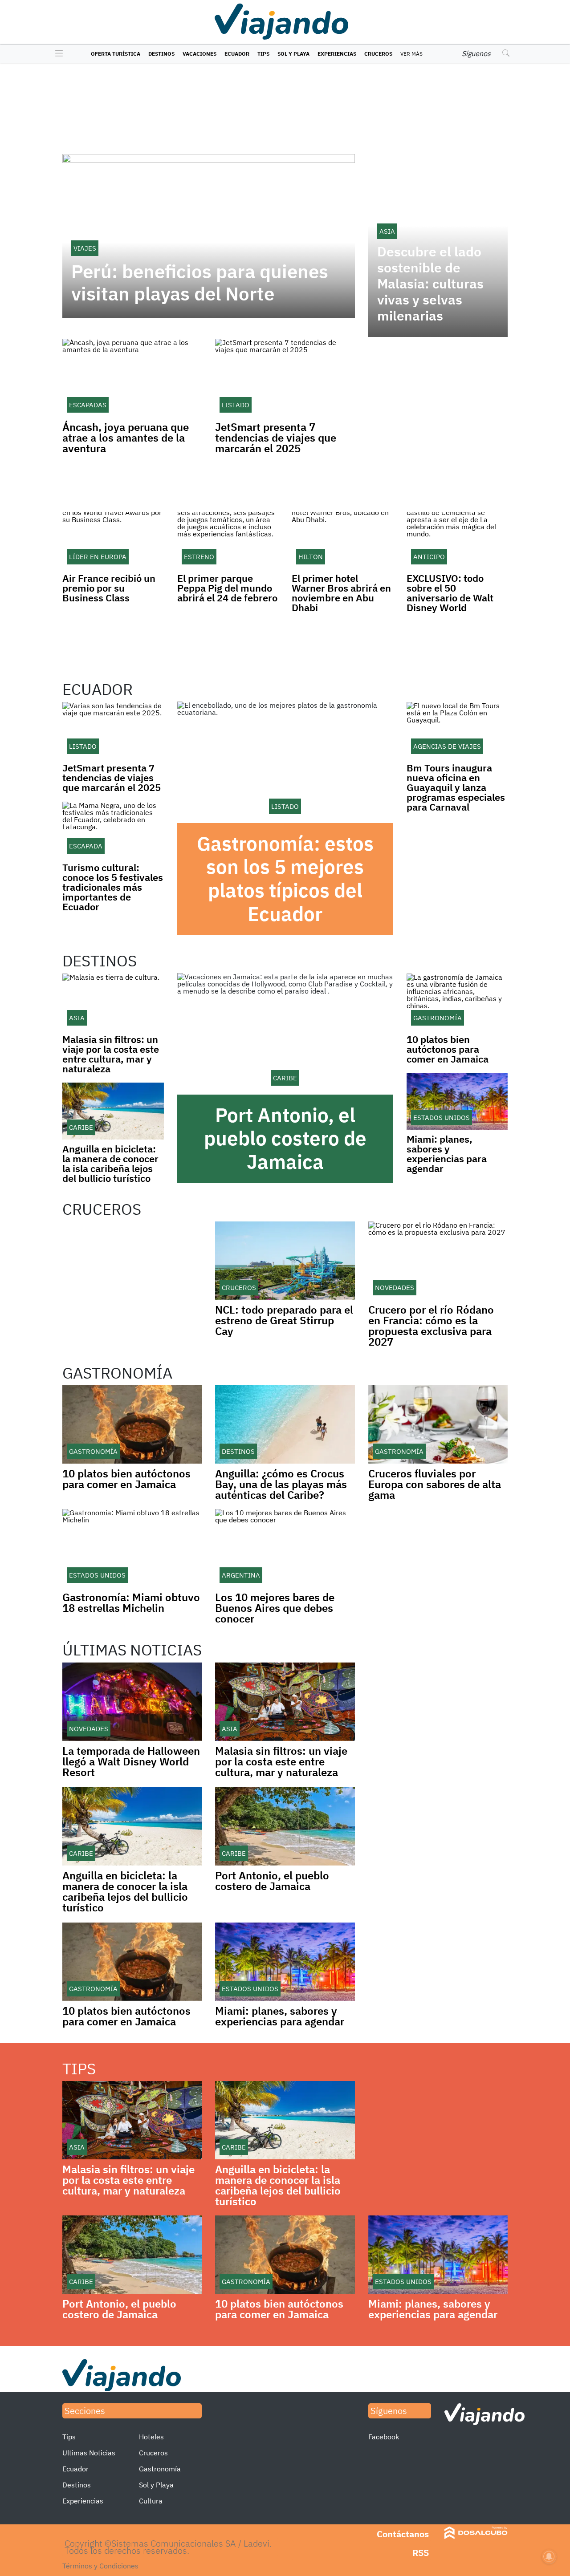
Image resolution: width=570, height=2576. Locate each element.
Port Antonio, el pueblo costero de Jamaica (285, 1138)
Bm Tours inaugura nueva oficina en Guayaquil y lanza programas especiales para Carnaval (456, 787)
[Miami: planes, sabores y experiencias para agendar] (457, 1101)
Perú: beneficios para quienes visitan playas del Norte (200, 283)
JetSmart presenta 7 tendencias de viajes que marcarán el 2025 (276, 438)
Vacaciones (199, 54)
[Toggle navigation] (57, 54)
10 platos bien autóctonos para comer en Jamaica (448, 1049)
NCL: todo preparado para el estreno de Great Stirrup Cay (284, 1320)
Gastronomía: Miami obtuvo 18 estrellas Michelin (131, 1602)
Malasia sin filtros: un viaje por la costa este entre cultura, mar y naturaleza (111, 1054)
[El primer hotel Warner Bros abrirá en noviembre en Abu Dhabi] (342, 540)
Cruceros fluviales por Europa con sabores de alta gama (435, 1484)
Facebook (384, 2437)
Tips (263, 54)
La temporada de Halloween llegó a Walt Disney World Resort (131, 1761)
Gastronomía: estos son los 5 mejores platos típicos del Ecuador (285, 878)
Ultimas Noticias (89, 2453)
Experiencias (337, 54)
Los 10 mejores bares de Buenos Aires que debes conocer (275, 1608)
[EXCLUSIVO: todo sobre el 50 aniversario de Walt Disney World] (457, 540)
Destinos (161, 54)
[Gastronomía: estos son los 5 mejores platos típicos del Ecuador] (285, 762)
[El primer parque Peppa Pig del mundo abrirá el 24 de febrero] (228, 540)
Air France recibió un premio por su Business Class (109, 588)
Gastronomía (160, 2469)
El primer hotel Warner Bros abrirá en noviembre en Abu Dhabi (341, 593)
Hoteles (151, 2437)
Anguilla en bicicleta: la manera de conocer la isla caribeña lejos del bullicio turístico (110, 1163)
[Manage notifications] (549, 2556)
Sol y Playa (293, 54)
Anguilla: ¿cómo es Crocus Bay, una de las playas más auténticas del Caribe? (281, 1484)
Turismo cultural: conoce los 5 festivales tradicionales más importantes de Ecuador (113, 887)
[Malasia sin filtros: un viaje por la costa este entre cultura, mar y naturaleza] (113, 1002)
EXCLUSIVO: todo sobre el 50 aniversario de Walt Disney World (450, 593)
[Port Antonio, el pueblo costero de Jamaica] (285, 1034)
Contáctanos (403, 2534)
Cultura (151, 2501)
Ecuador (237, 54)
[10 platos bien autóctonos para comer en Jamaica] (457, 1002)
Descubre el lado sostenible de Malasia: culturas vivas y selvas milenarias (430, 284)
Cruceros (378, 54)
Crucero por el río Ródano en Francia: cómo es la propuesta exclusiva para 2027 (431, 1326)
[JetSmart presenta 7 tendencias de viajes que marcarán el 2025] (113, 730)
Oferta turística (116, 54)
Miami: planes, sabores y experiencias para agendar (447, 1154)
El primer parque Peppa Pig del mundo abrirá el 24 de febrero (227, 588)
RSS (421, 2553)
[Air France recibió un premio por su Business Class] (113, 540)
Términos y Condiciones (100, 2566)
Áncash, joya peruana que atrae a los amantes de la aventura (126, 438)
